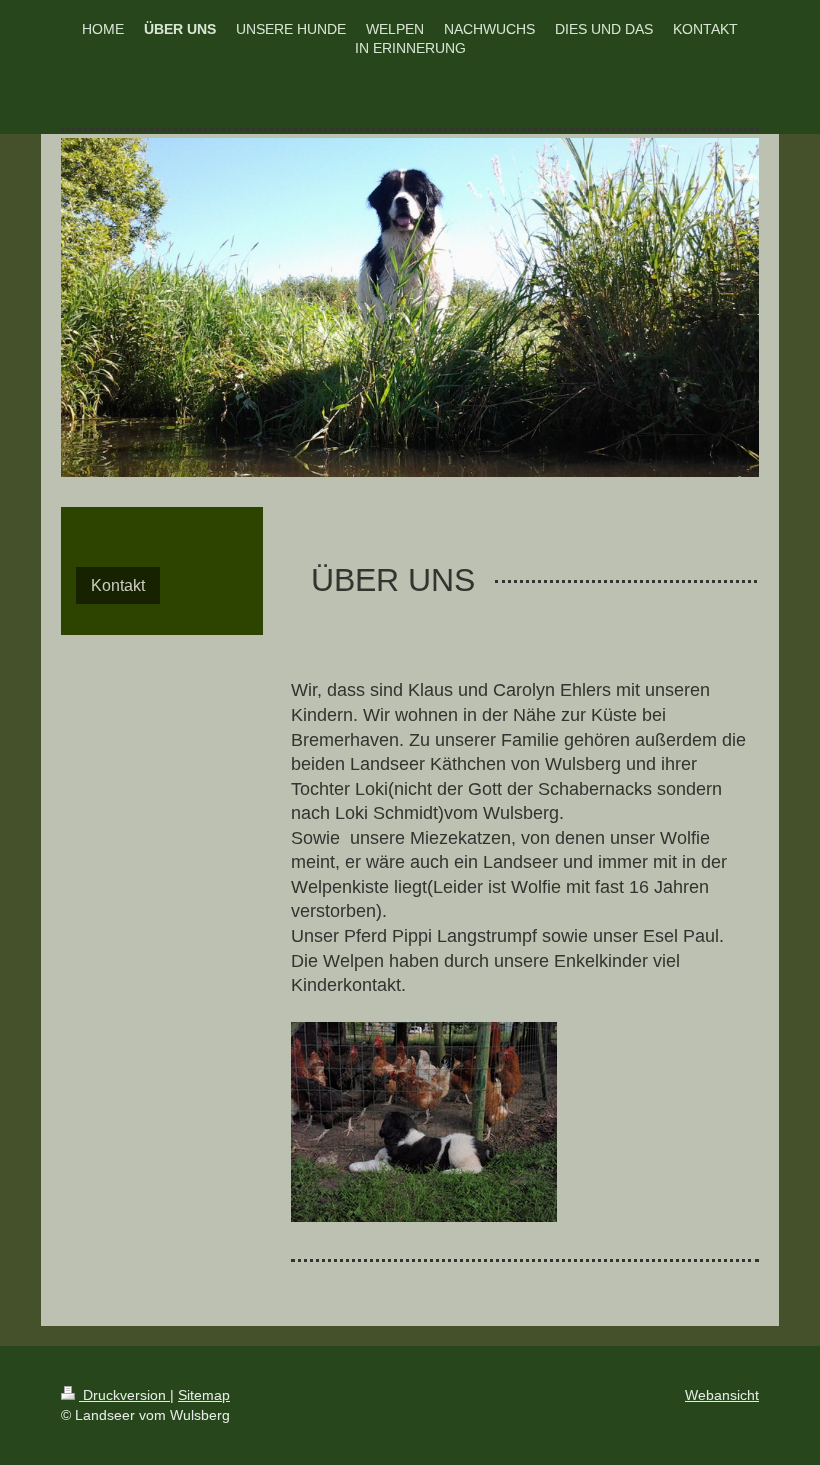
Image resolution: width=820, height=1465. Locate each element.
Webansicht (722, 1395)
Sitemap (204, 1395)
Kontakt (118, 585)
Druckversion (124, 1395)
